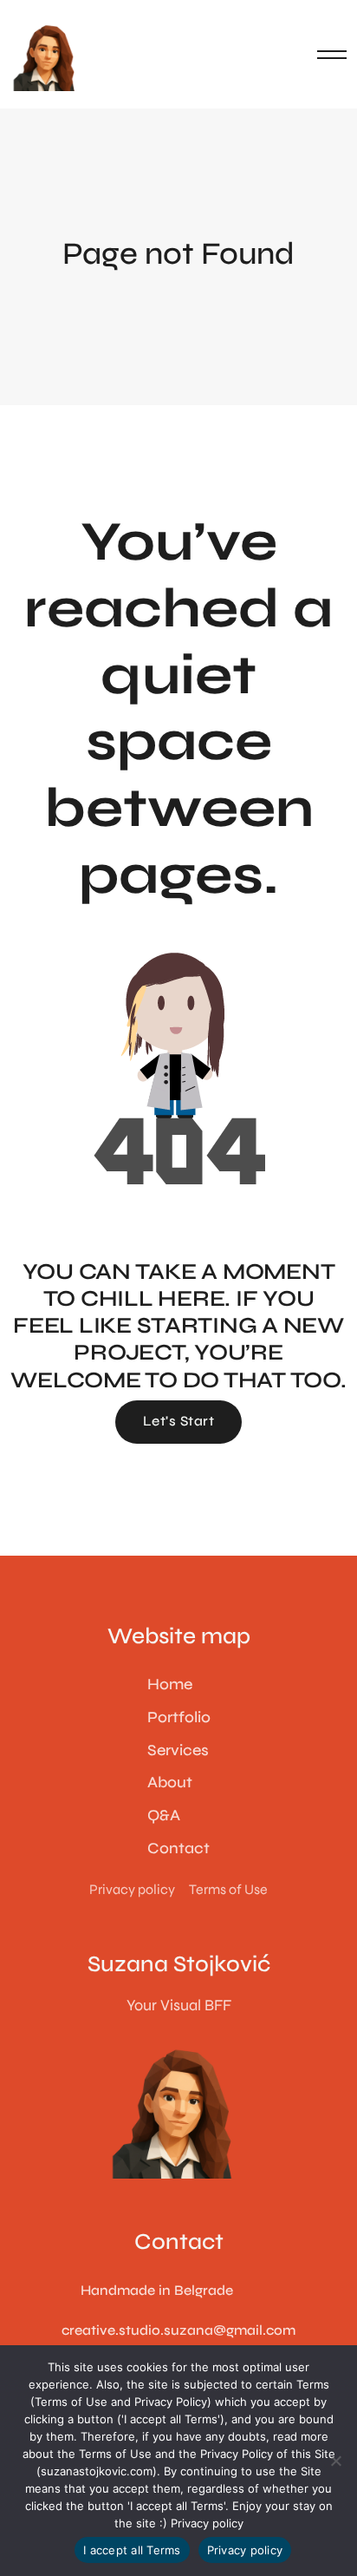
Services (178, 1750)
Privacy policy (207, 2523)
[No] (335, 2461)
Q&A (164, 1815)
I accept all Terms (132, 2550)
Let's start (178, 1421)
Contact (178, 1848)
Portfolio (179, 1717)
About (170, 1782)
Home (170, 1684)
